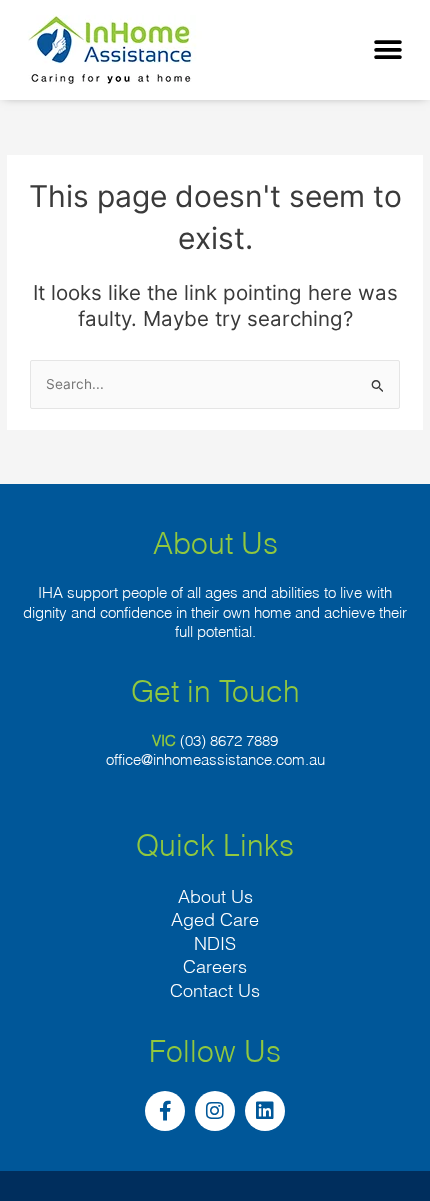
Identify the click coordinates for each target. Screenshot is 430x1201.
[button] (387, 50)
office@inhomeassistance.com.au (215, 759)
